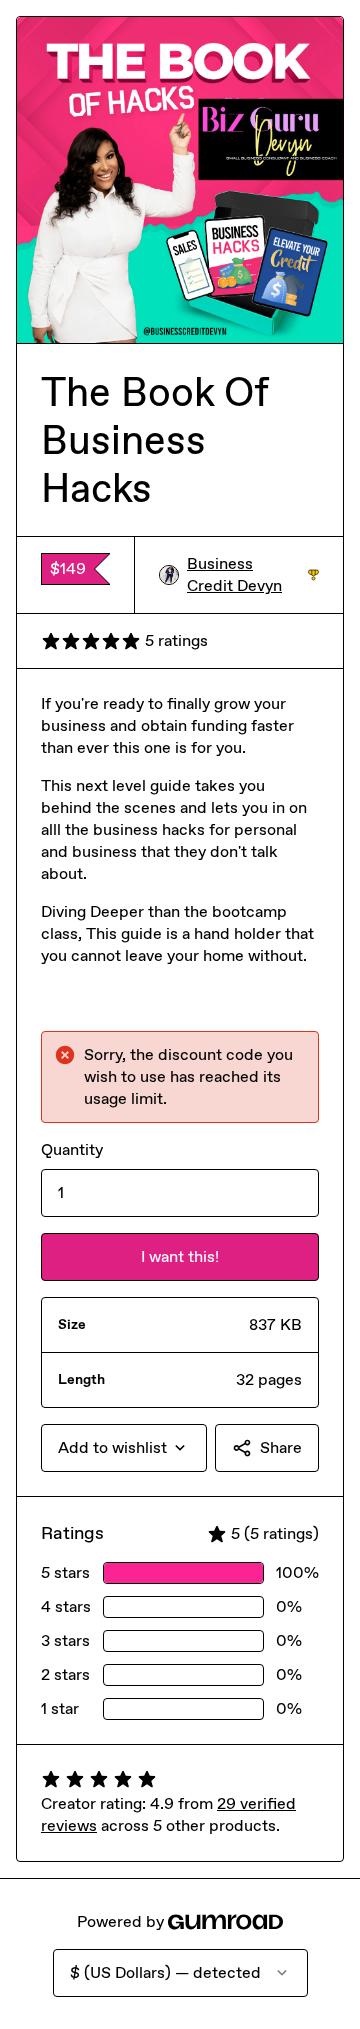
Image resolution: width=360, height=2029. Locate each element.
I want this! (180, 1256)
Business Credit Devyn (253, 574)
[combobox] (124, 1448)
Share (281, 1447)
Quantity (72, 1149)
